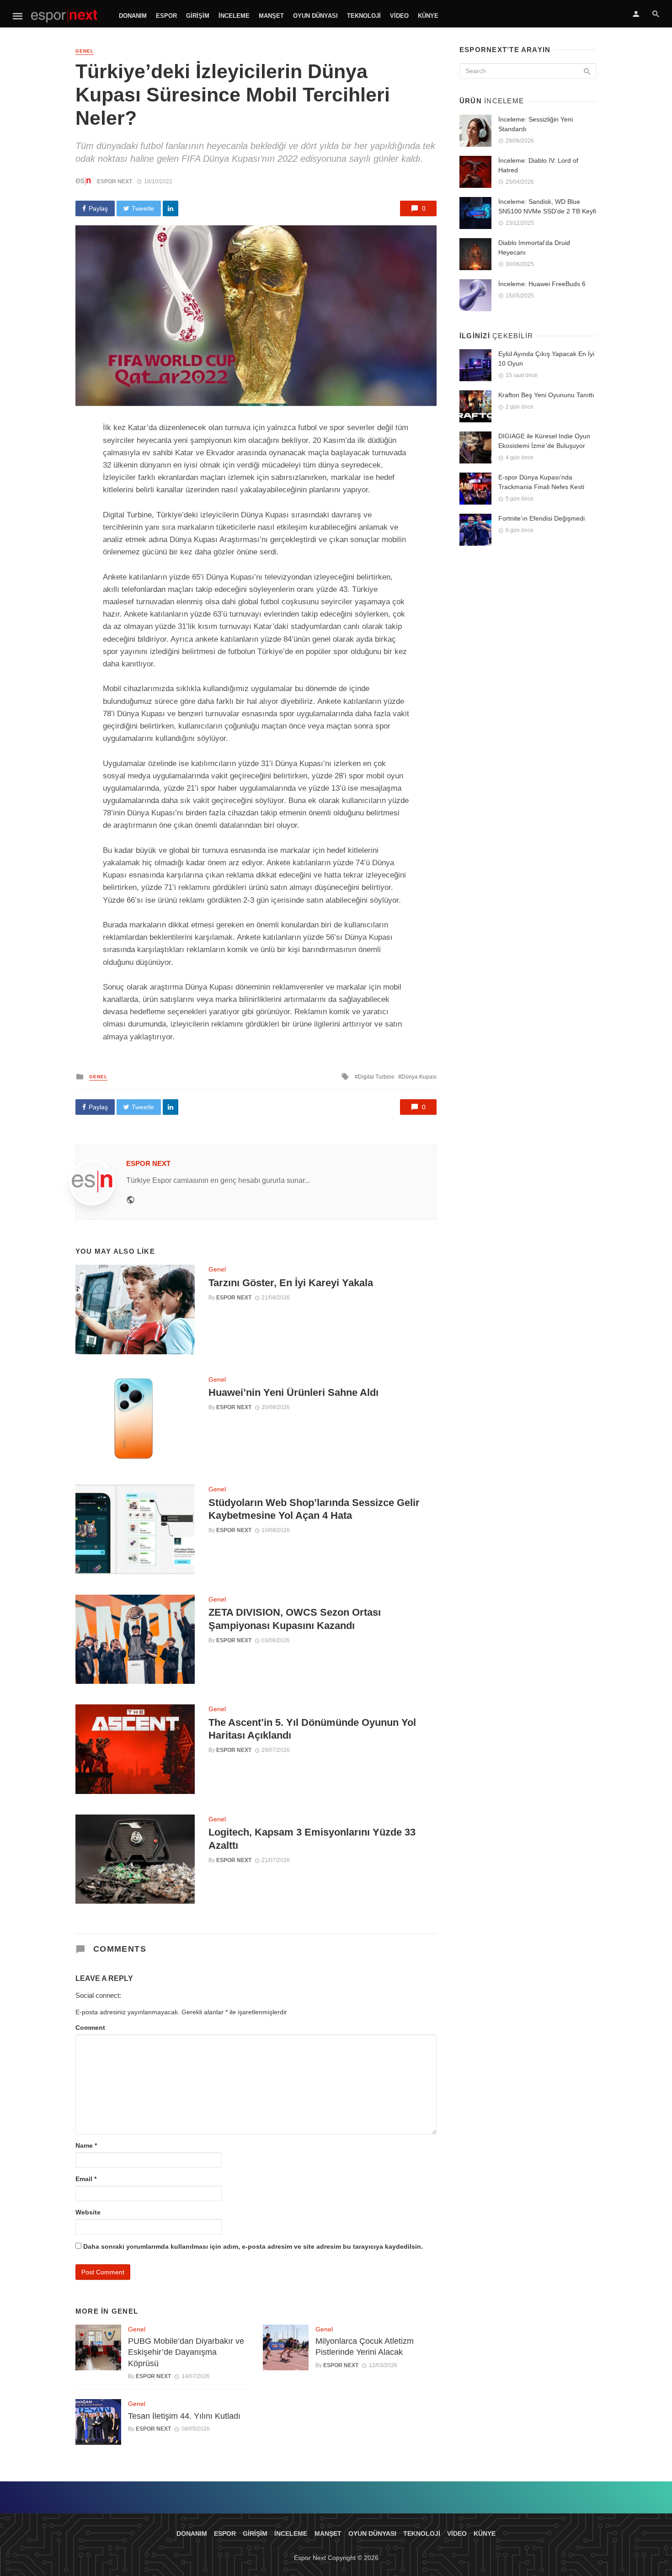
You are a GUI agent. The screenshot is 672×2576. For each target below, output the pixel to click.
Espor (166, 16)
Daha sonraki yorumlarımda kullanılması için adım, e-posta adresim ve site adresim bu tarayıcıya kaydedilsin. (253, 2246)
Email (86, 2179)
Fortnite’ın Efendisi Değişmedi (541, 518)
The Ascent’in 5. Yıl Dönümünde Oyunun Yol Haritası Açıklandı (312, 1729)
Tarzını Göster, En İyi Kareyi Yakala (291, 1283)
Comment (90, 2028)
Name (86, 2145)
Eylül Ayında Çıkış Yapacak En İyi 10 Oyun (546, 359)
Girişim (198, 16)
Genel (85, 51)
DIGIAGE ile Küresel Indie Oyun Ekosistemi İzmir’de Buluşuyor (544, 441)
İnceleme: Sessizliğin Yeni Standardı (536, 124)
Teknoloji (364, 16)
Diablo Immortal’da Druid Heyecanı (534, 247)
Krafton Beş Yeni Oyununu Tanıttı (546, 395)
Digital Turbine (376, 1077)
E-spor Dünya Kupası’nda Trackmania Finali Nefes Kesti (541, 482)
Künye (428, 16)
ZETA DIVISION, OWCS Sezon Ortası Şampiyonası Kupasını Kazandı (295, 1619)
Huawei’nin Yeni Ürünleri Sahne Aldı (293, 1392)
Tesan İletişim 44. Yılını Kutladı (184, 2416)
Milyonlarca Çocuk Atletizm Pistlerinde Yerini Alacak (365, 2347)
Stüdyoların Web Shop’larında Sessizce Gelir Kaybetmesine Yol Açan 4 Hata (314, 1509)
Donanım (133, 16)
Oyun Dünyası (315, 16)
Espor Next (115, 181)
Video (399, 16)
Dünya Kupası (419, 1077)
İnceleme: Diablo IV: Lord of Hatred (538, 165)
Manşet (271, 16)
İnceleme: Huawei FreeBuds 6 (542, 284)
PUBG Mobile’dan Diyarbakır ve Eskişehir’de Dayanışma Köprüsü (186, 2352)
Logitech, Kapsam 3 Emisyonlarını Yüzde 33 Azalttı (312, 1839)
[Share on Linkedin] (171, 208)
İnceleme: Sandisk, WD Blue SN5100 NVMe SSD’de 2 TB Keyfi (547, 206)
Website (88, 2212)
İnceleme (234, 16)
